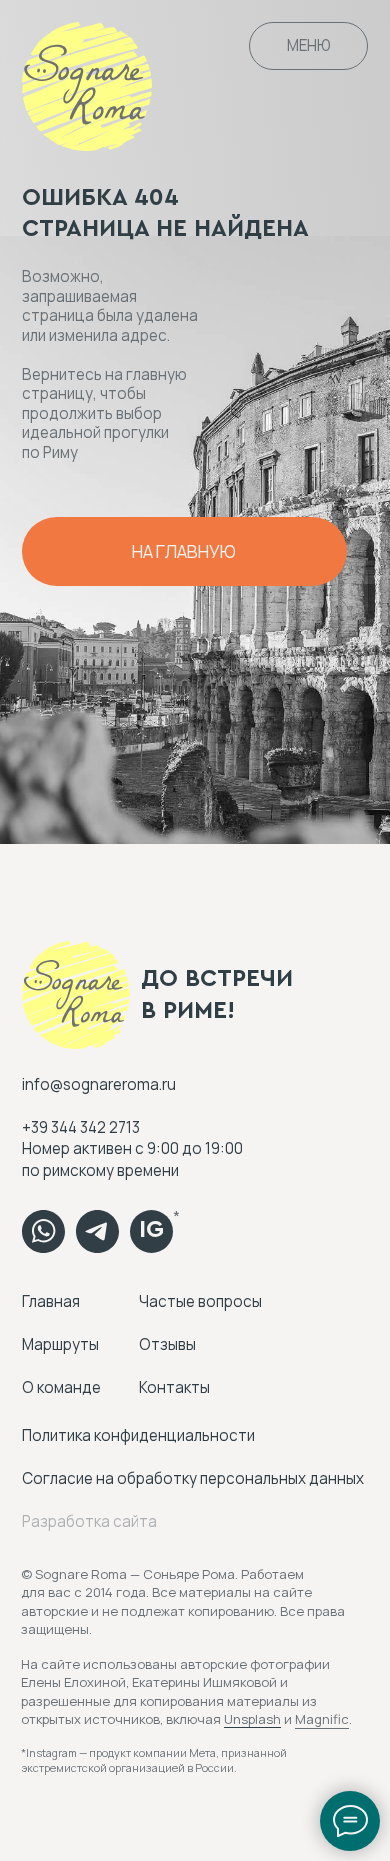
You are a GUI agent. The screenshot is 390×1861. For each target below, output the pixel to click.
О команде (61, 1387)
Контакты (174, 1387)
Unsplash (252, 1719)
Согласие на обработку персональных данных (193, 1478)
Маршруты (60, 1344)
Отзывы (167, 1344)
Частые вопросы (200, 1301)
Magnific (322, 1719)
